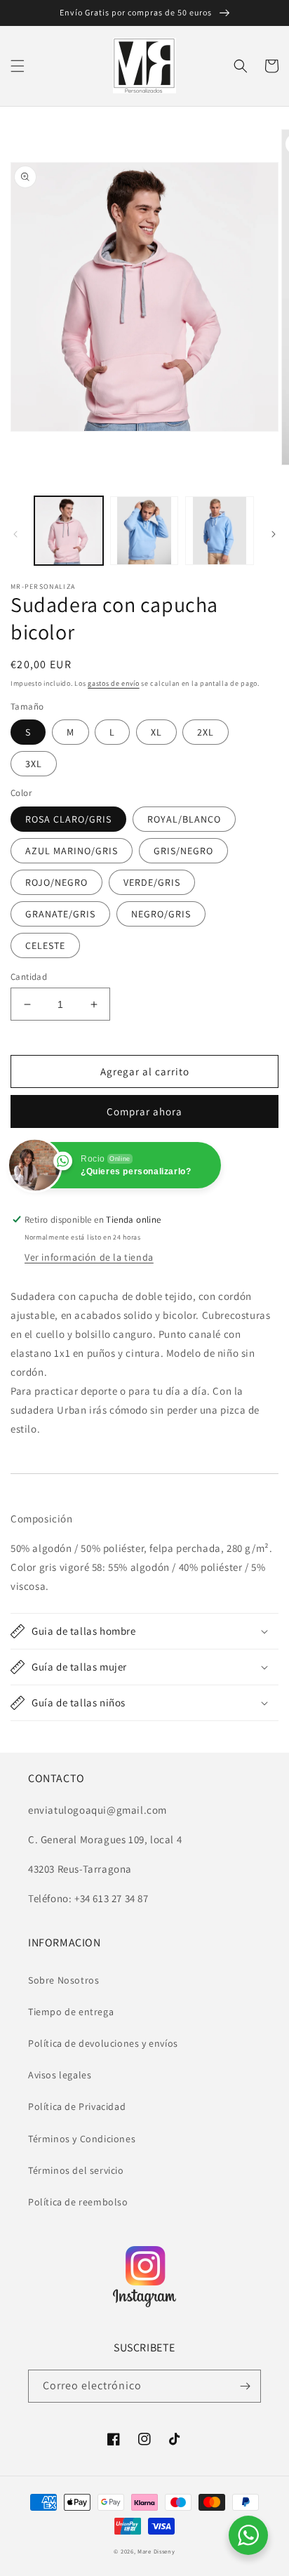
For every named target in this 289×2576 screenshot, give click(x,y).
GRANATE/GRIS (60, 914)
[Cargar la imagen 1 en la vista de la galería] (69, 531)
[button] (18, 66)
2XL (206, 732)
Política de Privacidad (77, 2106)
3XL (34, 764)
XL (156, 732)
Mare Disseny (156, 2551)
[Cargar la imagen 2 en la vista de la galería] (144, 531)
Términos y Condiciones (82, 2139)
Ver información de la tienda (89, 1257)
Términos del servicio (76, 2170)
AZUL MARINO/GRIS (72, 851)
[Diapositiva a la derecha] (274, 534)
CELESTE (45, 945)
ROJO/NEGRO (56, 882)
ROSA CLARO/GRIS (68, 819)
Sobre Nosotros (63, 1980)
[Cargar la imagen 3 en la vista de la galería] (220, 531)
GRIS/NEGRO (183, 851)
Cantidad (29, 977)
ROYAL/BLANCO (184, 819)
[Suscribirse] (245, 2386)
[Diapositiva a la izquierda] (15, 534)
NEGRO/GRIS (161, 914)
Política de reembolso (78, 2202)
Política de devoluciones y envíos (103, 2043)
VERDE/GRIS (152, 882)
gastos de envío (114, 683)
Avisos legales (60, 2075)
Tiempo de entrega (71, 2012)
